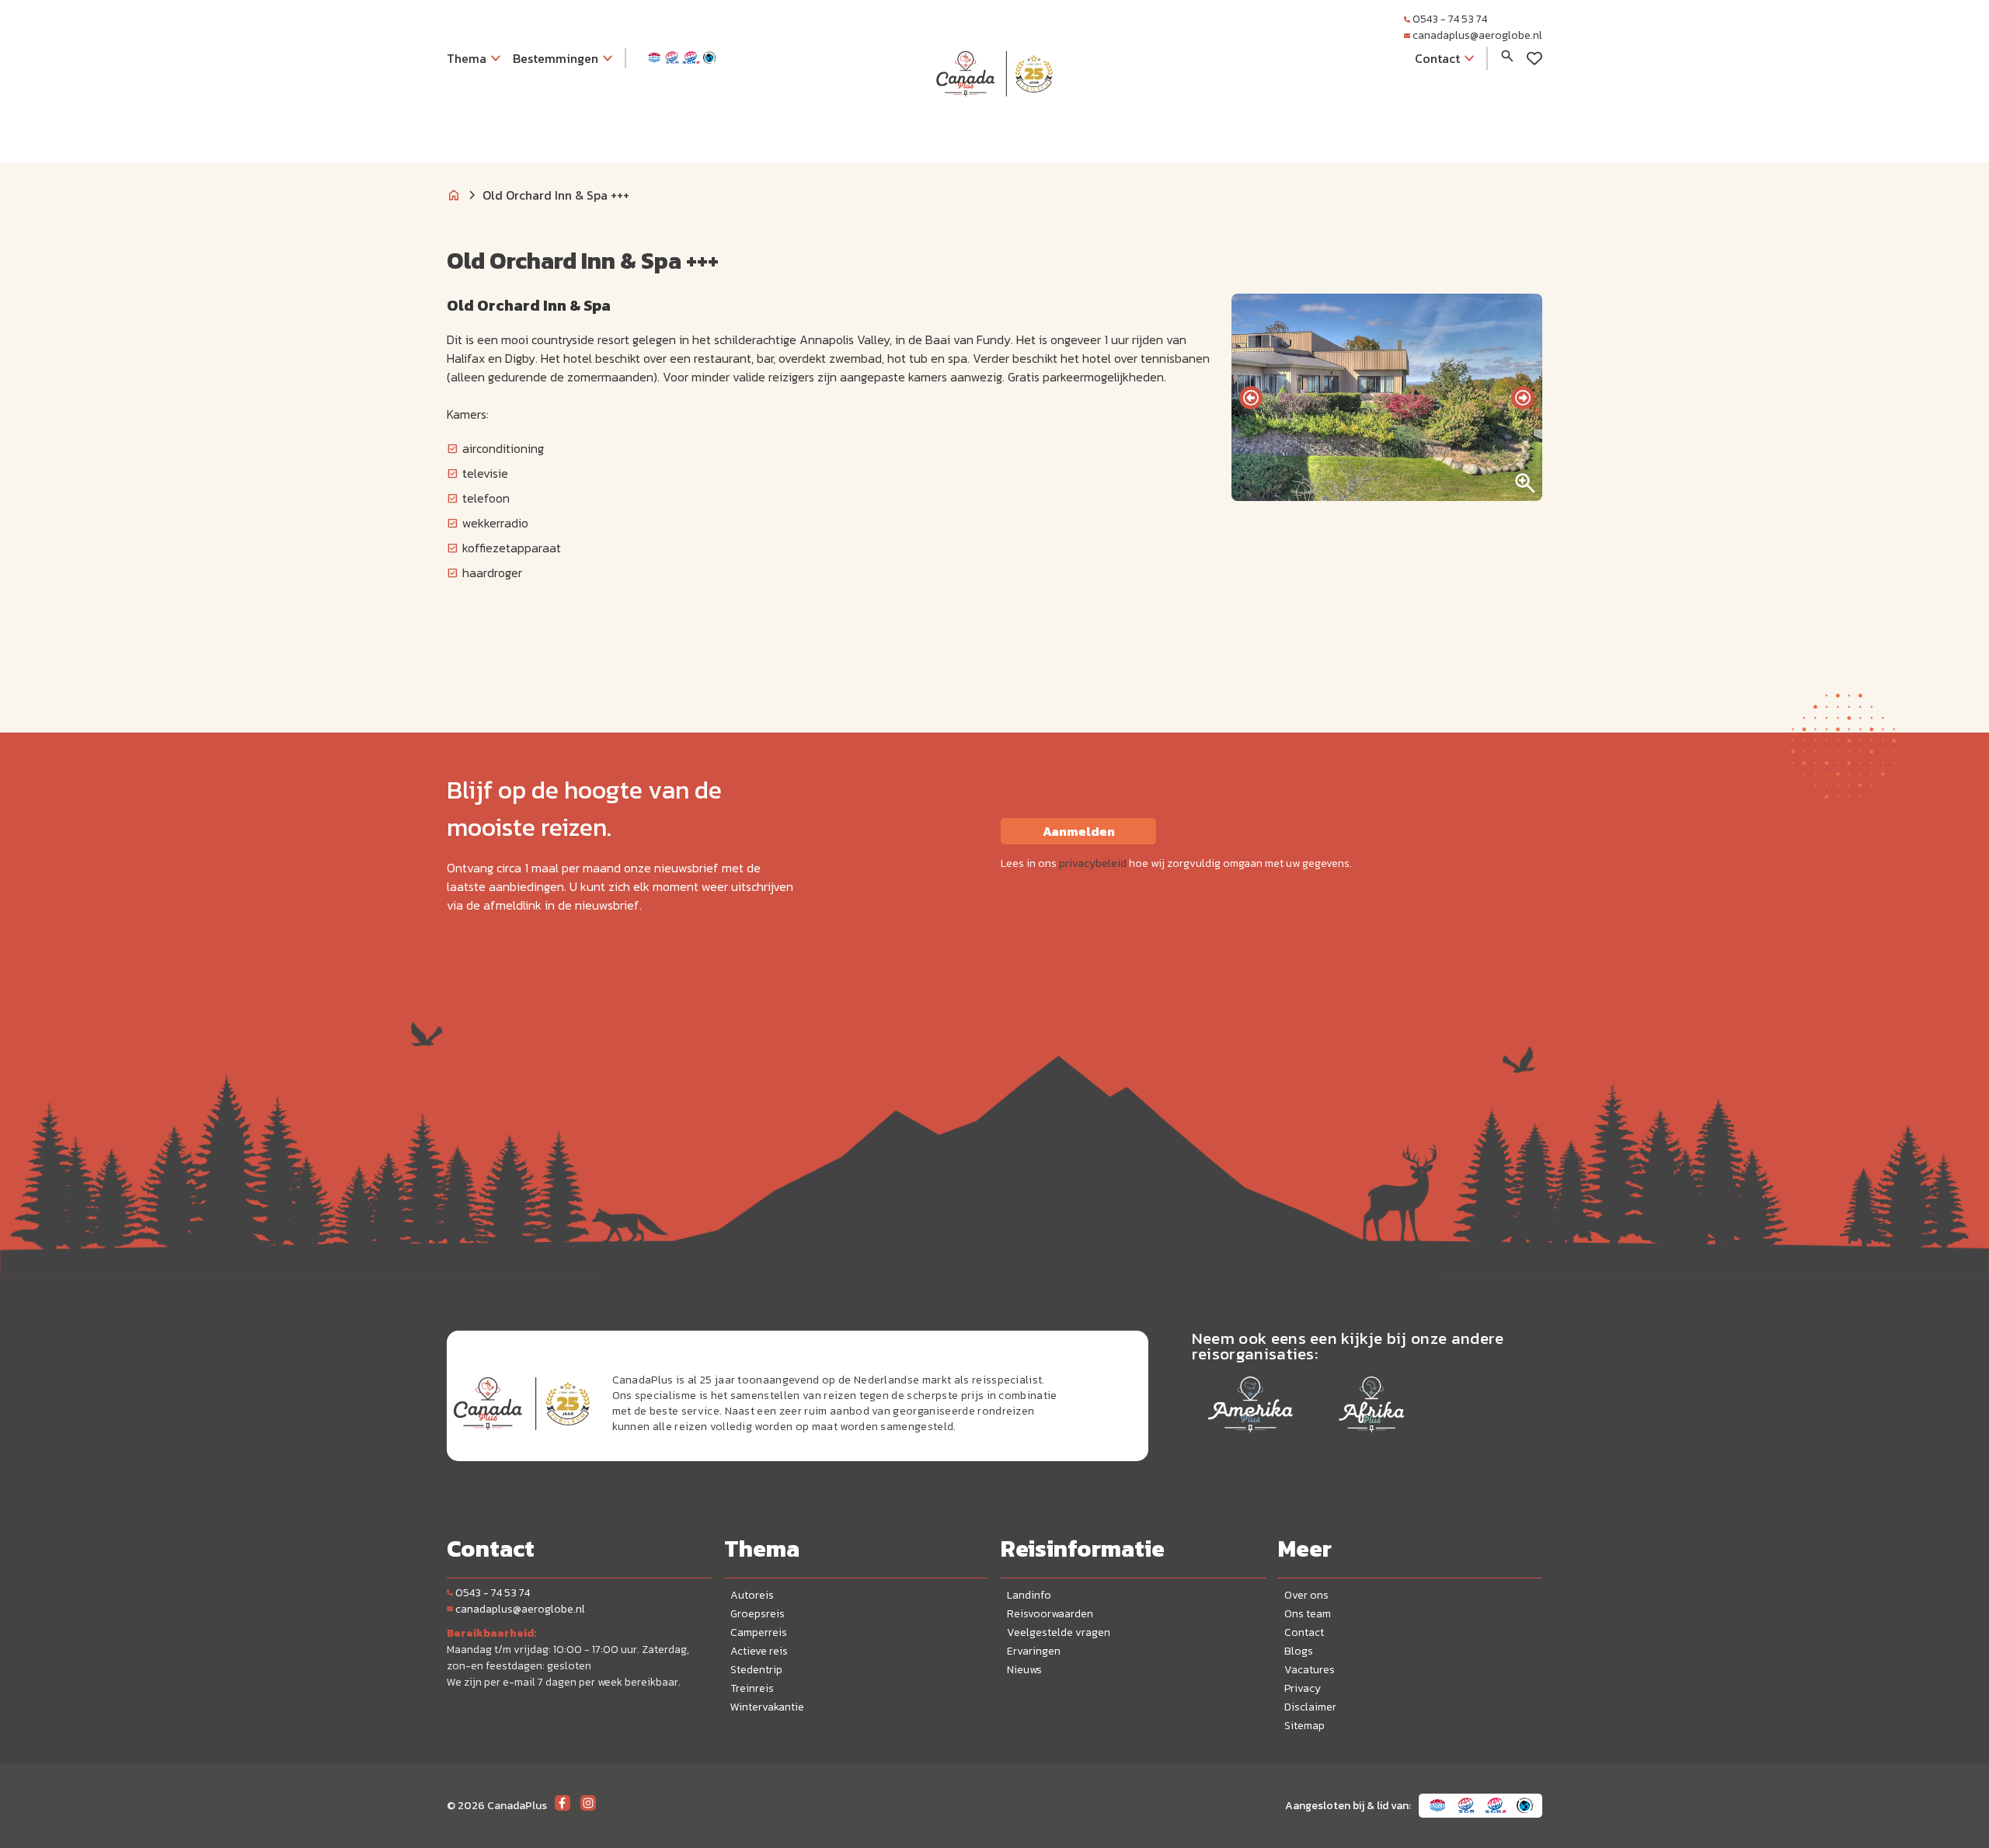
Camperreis (759, 1632)
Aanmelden (1079, 831)
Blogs (1299, 1651)
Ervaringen (1034, 1651)
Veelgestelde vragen (1059, 1632)
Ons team (1308, 1614)
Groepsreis (758, 1614)
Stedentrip (756, 1670)
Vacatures (1310, 1670)
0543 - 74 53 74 (1450, 19)
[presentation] (1251, 398)
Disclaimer (1310, 1707)
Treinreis (752, 1688)
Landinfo (1029, 1595)
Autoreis (752, 1595)
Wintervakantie (767, 1707)
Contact (1304, 1632)
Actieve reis (759, 1651)
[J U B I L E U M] (994, 127)
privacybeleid (1093, 863)
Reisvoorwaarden (1050, 1614)
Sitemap (1305, 1726)
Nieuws (1024, 1670)
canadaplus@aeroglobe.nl (1477, 35)
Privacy (1303, 1688)
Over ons (1306, 1595)
